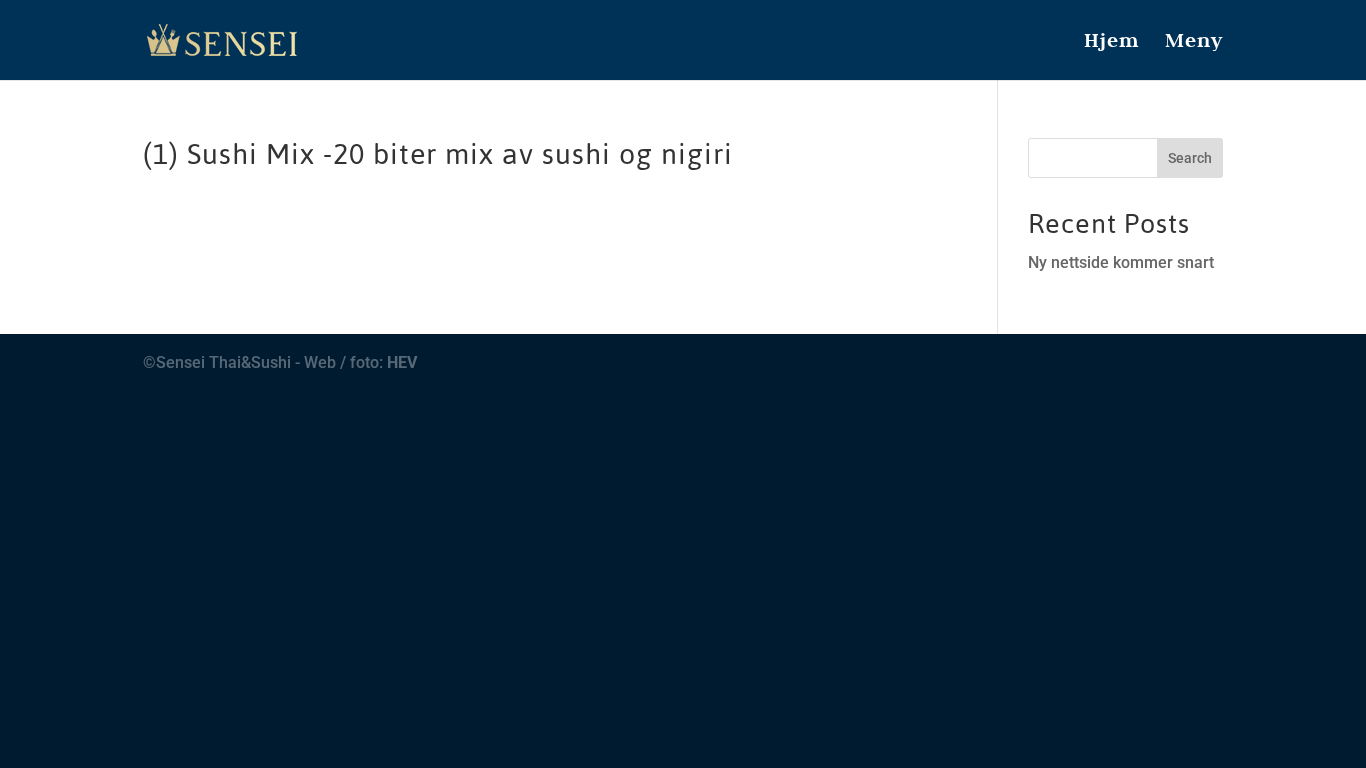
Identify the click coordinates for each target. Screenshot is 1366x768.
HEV (402, 362)
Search (1190, 158)
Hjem (1111, 43)
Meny (1194, 43)
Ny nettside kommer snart (1121, 262)
